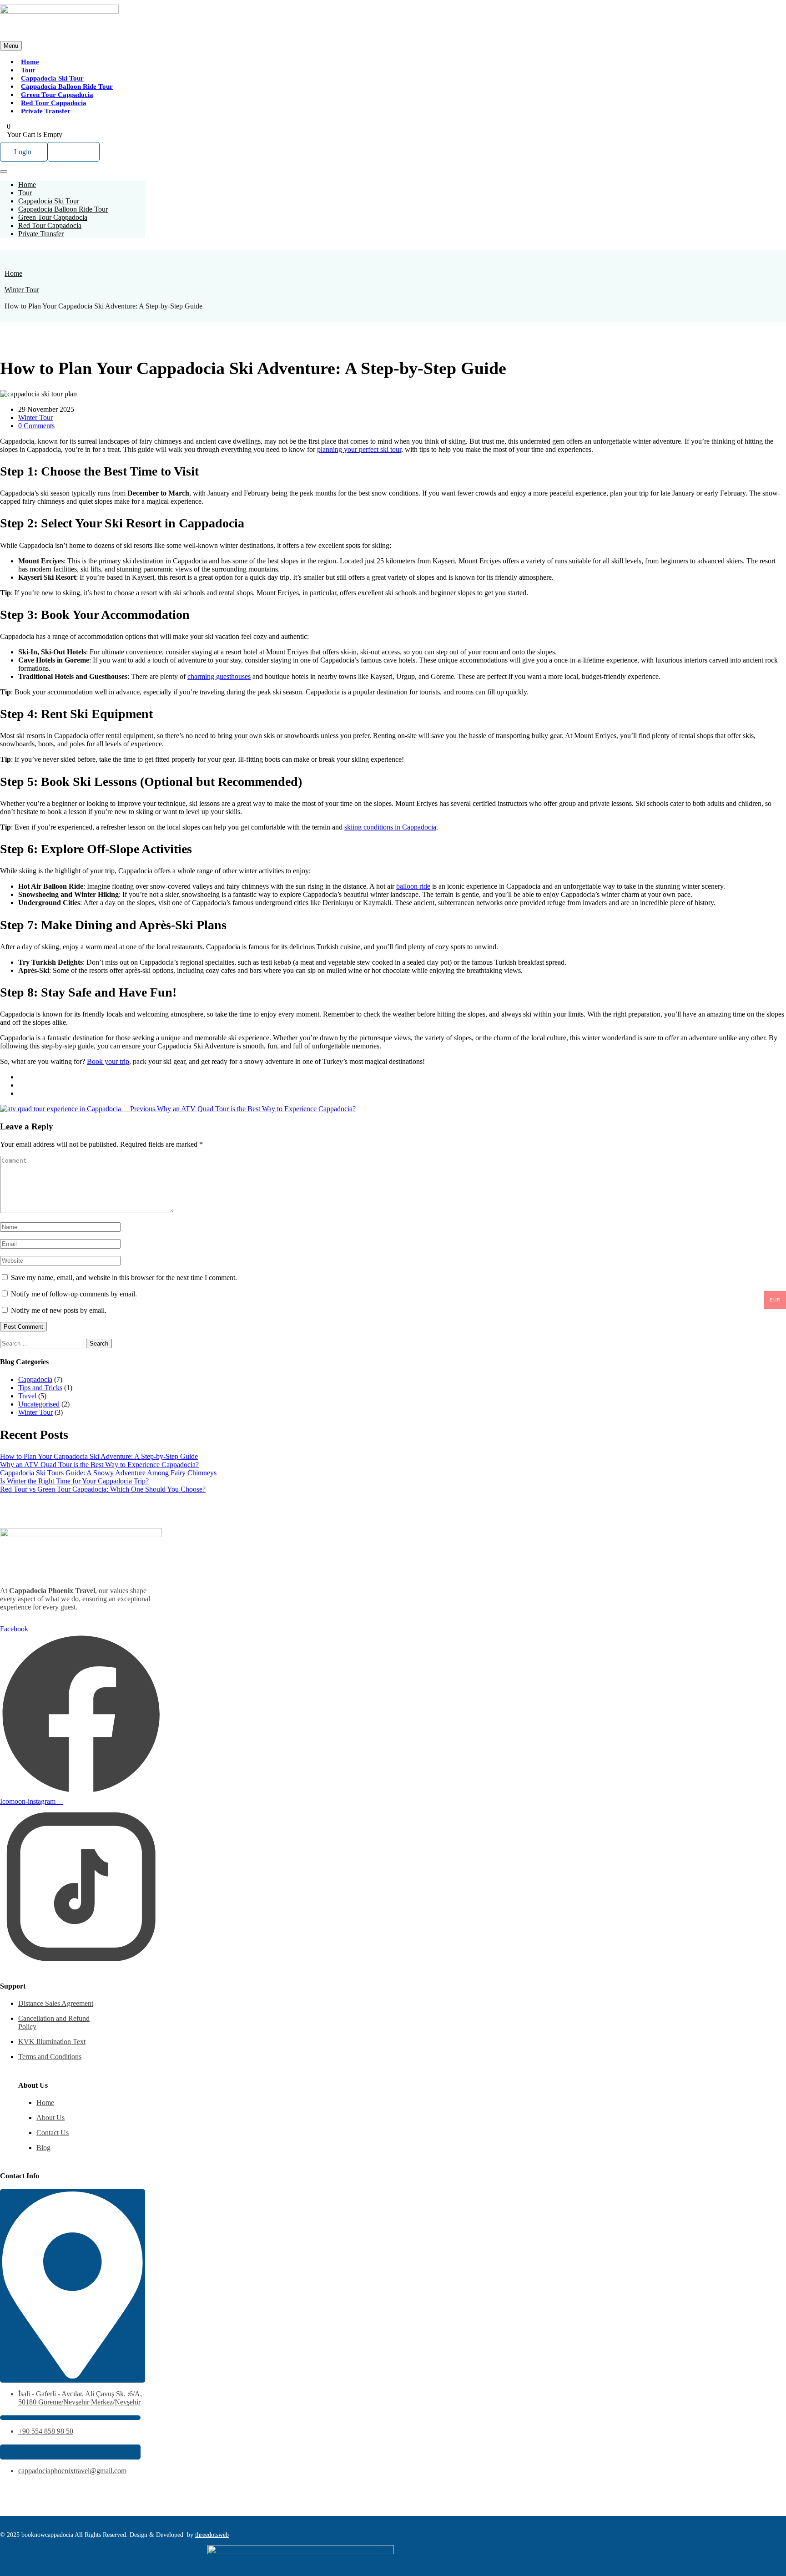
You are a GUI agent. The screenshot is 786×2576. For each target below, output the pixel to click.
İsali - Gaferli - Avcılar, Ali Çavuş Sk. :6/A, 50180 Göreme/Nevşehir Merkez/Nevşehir (80, 2398)
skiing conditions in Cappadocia (390, 827)
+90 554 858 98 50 (46, 2431)
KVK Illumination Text (52, 2042)
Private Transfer (46, 111)
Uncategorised (39, 1404)
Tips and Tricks (40, 1388)
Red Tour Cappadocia (54, 103)
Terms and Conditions (50, 2057)
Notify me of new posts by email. (59, 1310)
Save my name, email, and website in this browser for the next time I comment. (124, 1278)
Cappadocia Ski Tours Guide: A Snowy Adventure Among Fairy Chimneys (108, 1473)
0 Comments (36, 426)
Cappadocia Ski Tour (52, 78)
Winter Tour (22, 290)
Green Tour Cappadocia (57, 95)
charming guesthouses (219, 676)
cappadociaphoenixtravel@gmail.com (72, 2471)
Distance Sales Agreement (56, 2003)
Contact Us (53, 2133)
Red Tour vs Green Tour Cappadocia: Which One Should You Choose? (103, 1489)
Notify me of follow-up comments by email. (74, 1294)
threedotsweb (212, 2535)
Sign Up (73, 152)
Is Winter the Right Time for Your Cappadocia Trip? (74, 1481)
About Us (50, 2118)
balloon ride (413, 886)
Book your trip (108, 1061)
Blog (43, 2148)
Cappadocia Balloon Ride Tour (67, 86)
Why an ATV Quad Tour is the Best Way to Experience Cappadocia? (99, 1465)
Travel (27, 1396)
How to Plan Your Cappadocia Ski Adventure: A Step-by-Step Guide (99, 1456)
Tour (28, 70)
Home (30, 62)
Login (24, 152)
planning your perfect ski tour (359, 449)
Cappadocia (35, 1379)
